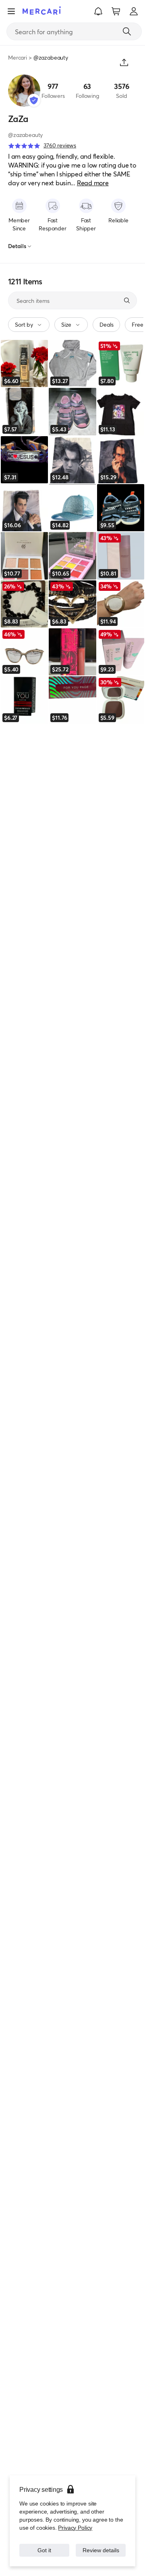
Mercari (18, 57)
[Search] (127, 31)
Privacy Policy (74, 2519)
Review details (101, 2546)
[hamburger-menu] (11, 11)
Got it (45, 2546)
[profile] (134, 11)
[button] (98, 11)
